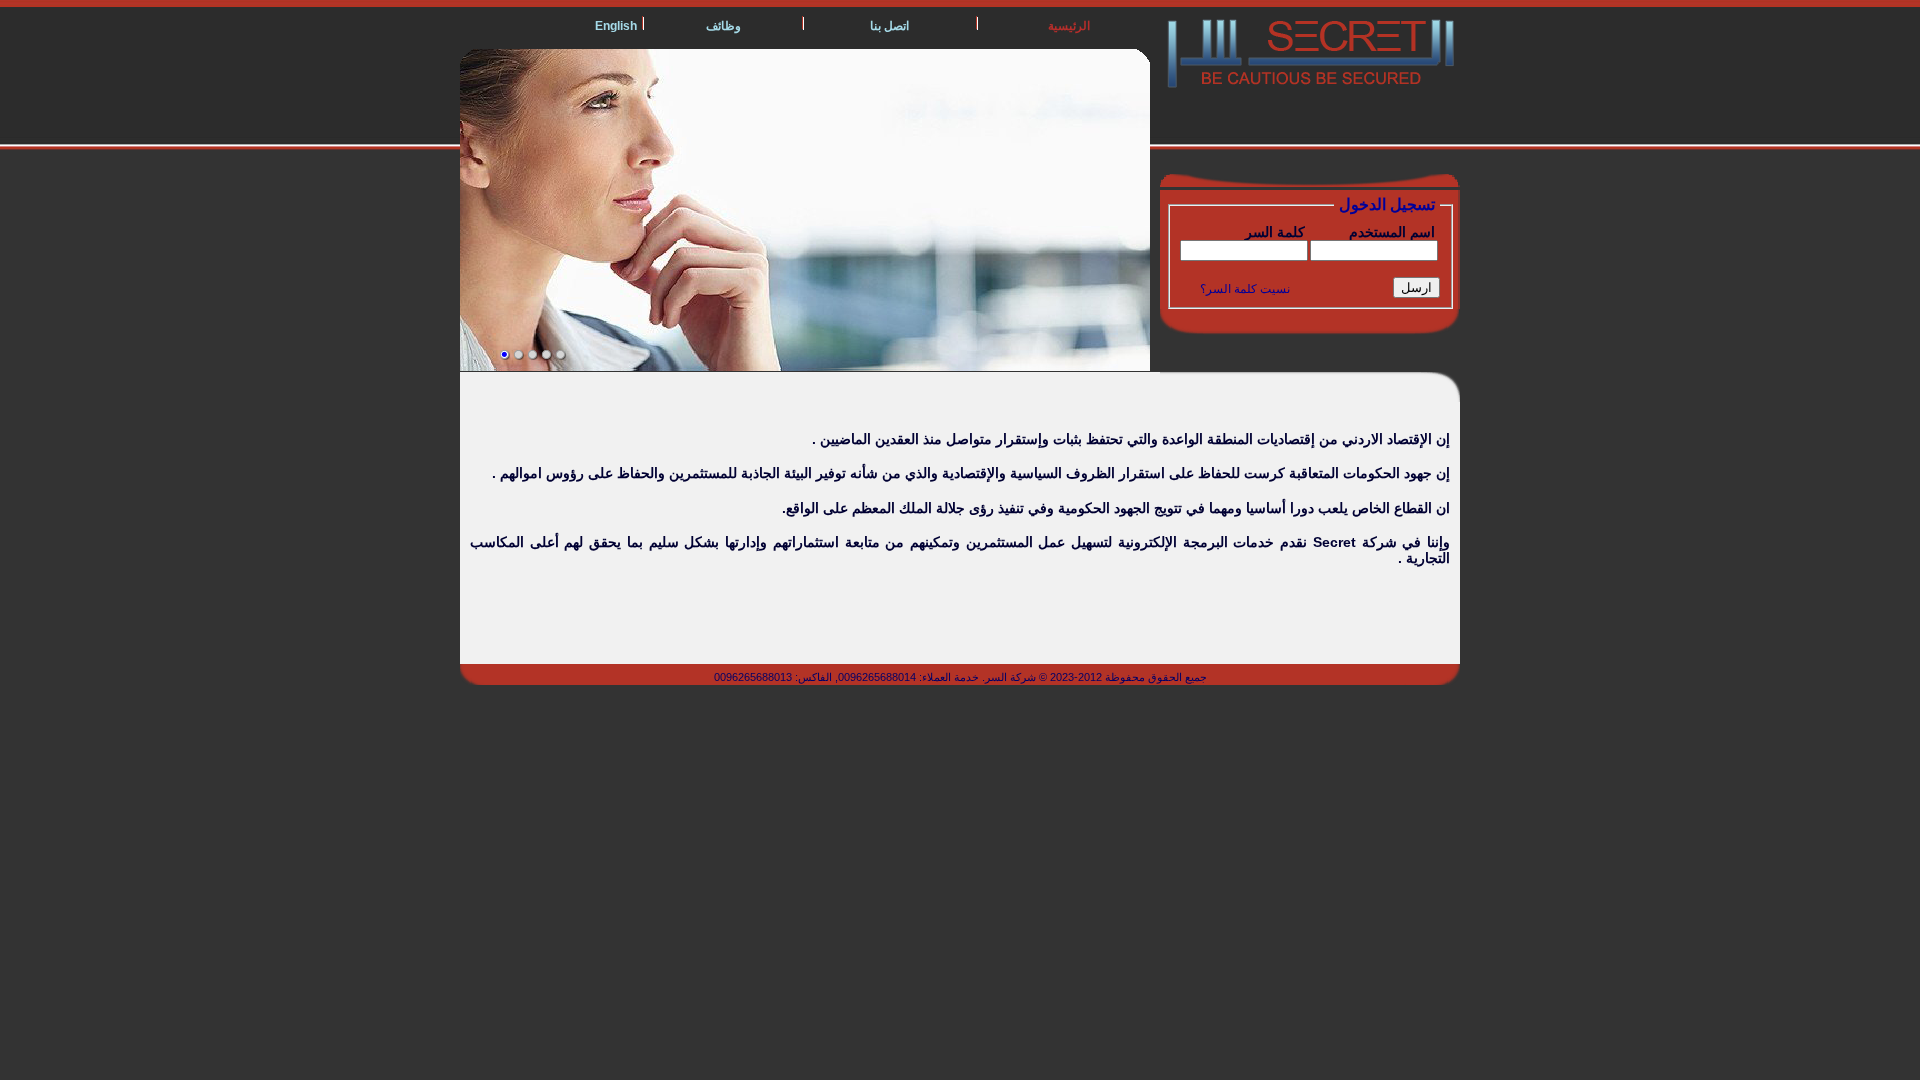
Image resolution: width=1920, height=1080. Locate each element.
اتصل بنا (889, 26)
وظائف (723, 26)
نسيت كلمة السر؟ (1245, 289)
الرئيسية (1069, 26)
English (616, 26)
